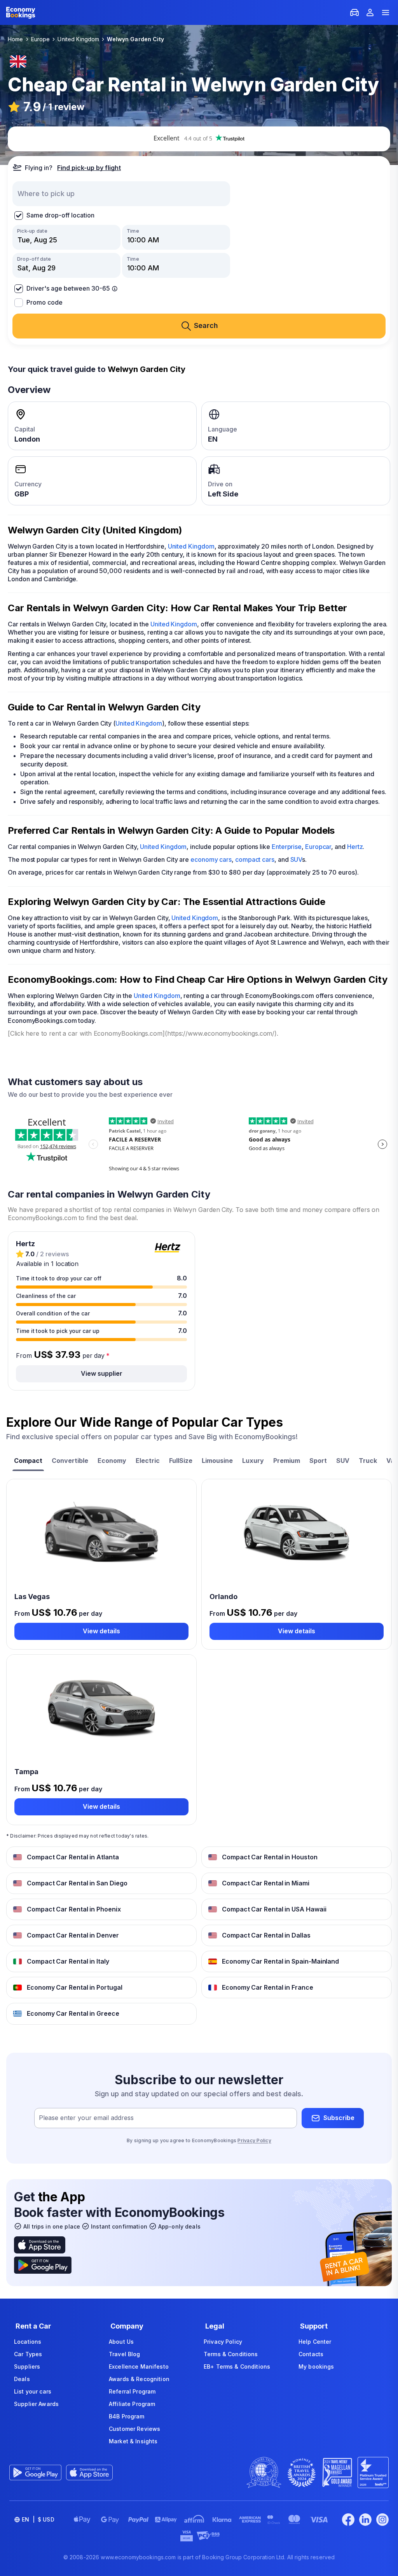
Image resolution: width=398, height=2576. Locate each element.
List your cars (33, 2391)
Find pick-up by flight (89, 168)
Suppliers (27, 2366)
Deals (22, 2379)
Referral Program (132, 2391)
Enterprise (287, 847)
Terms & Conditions (231, 2354)
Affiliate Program (132, 2404)
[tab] (28, 1462)
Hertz (355, 847)
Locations (28, 2342)
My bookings (316, 2366)
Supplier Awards (36, 2404)
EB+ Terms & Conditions (237, 2366)
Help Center (315, 2342)
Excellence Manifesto (139, 2366)
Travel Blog (125, 2354)
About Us (121, 2342)
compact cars (255, 859)
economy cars (211, 859)
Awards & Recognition (139, 2379)
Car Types (28, 2354)
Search (206, 325)
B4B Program (127, 2416)
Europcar (318, 847)
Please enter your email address (86, 2118)
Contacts (311, 2354)
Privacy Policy (254, 2140)
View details (101, 1631)
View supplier (102, 1373)
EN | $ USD (38, 2519)
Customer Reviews (134, 2429)
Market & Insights (133, 2441)
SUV (296, 859)
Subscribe (339, 2118)
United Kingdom (191, 546)
